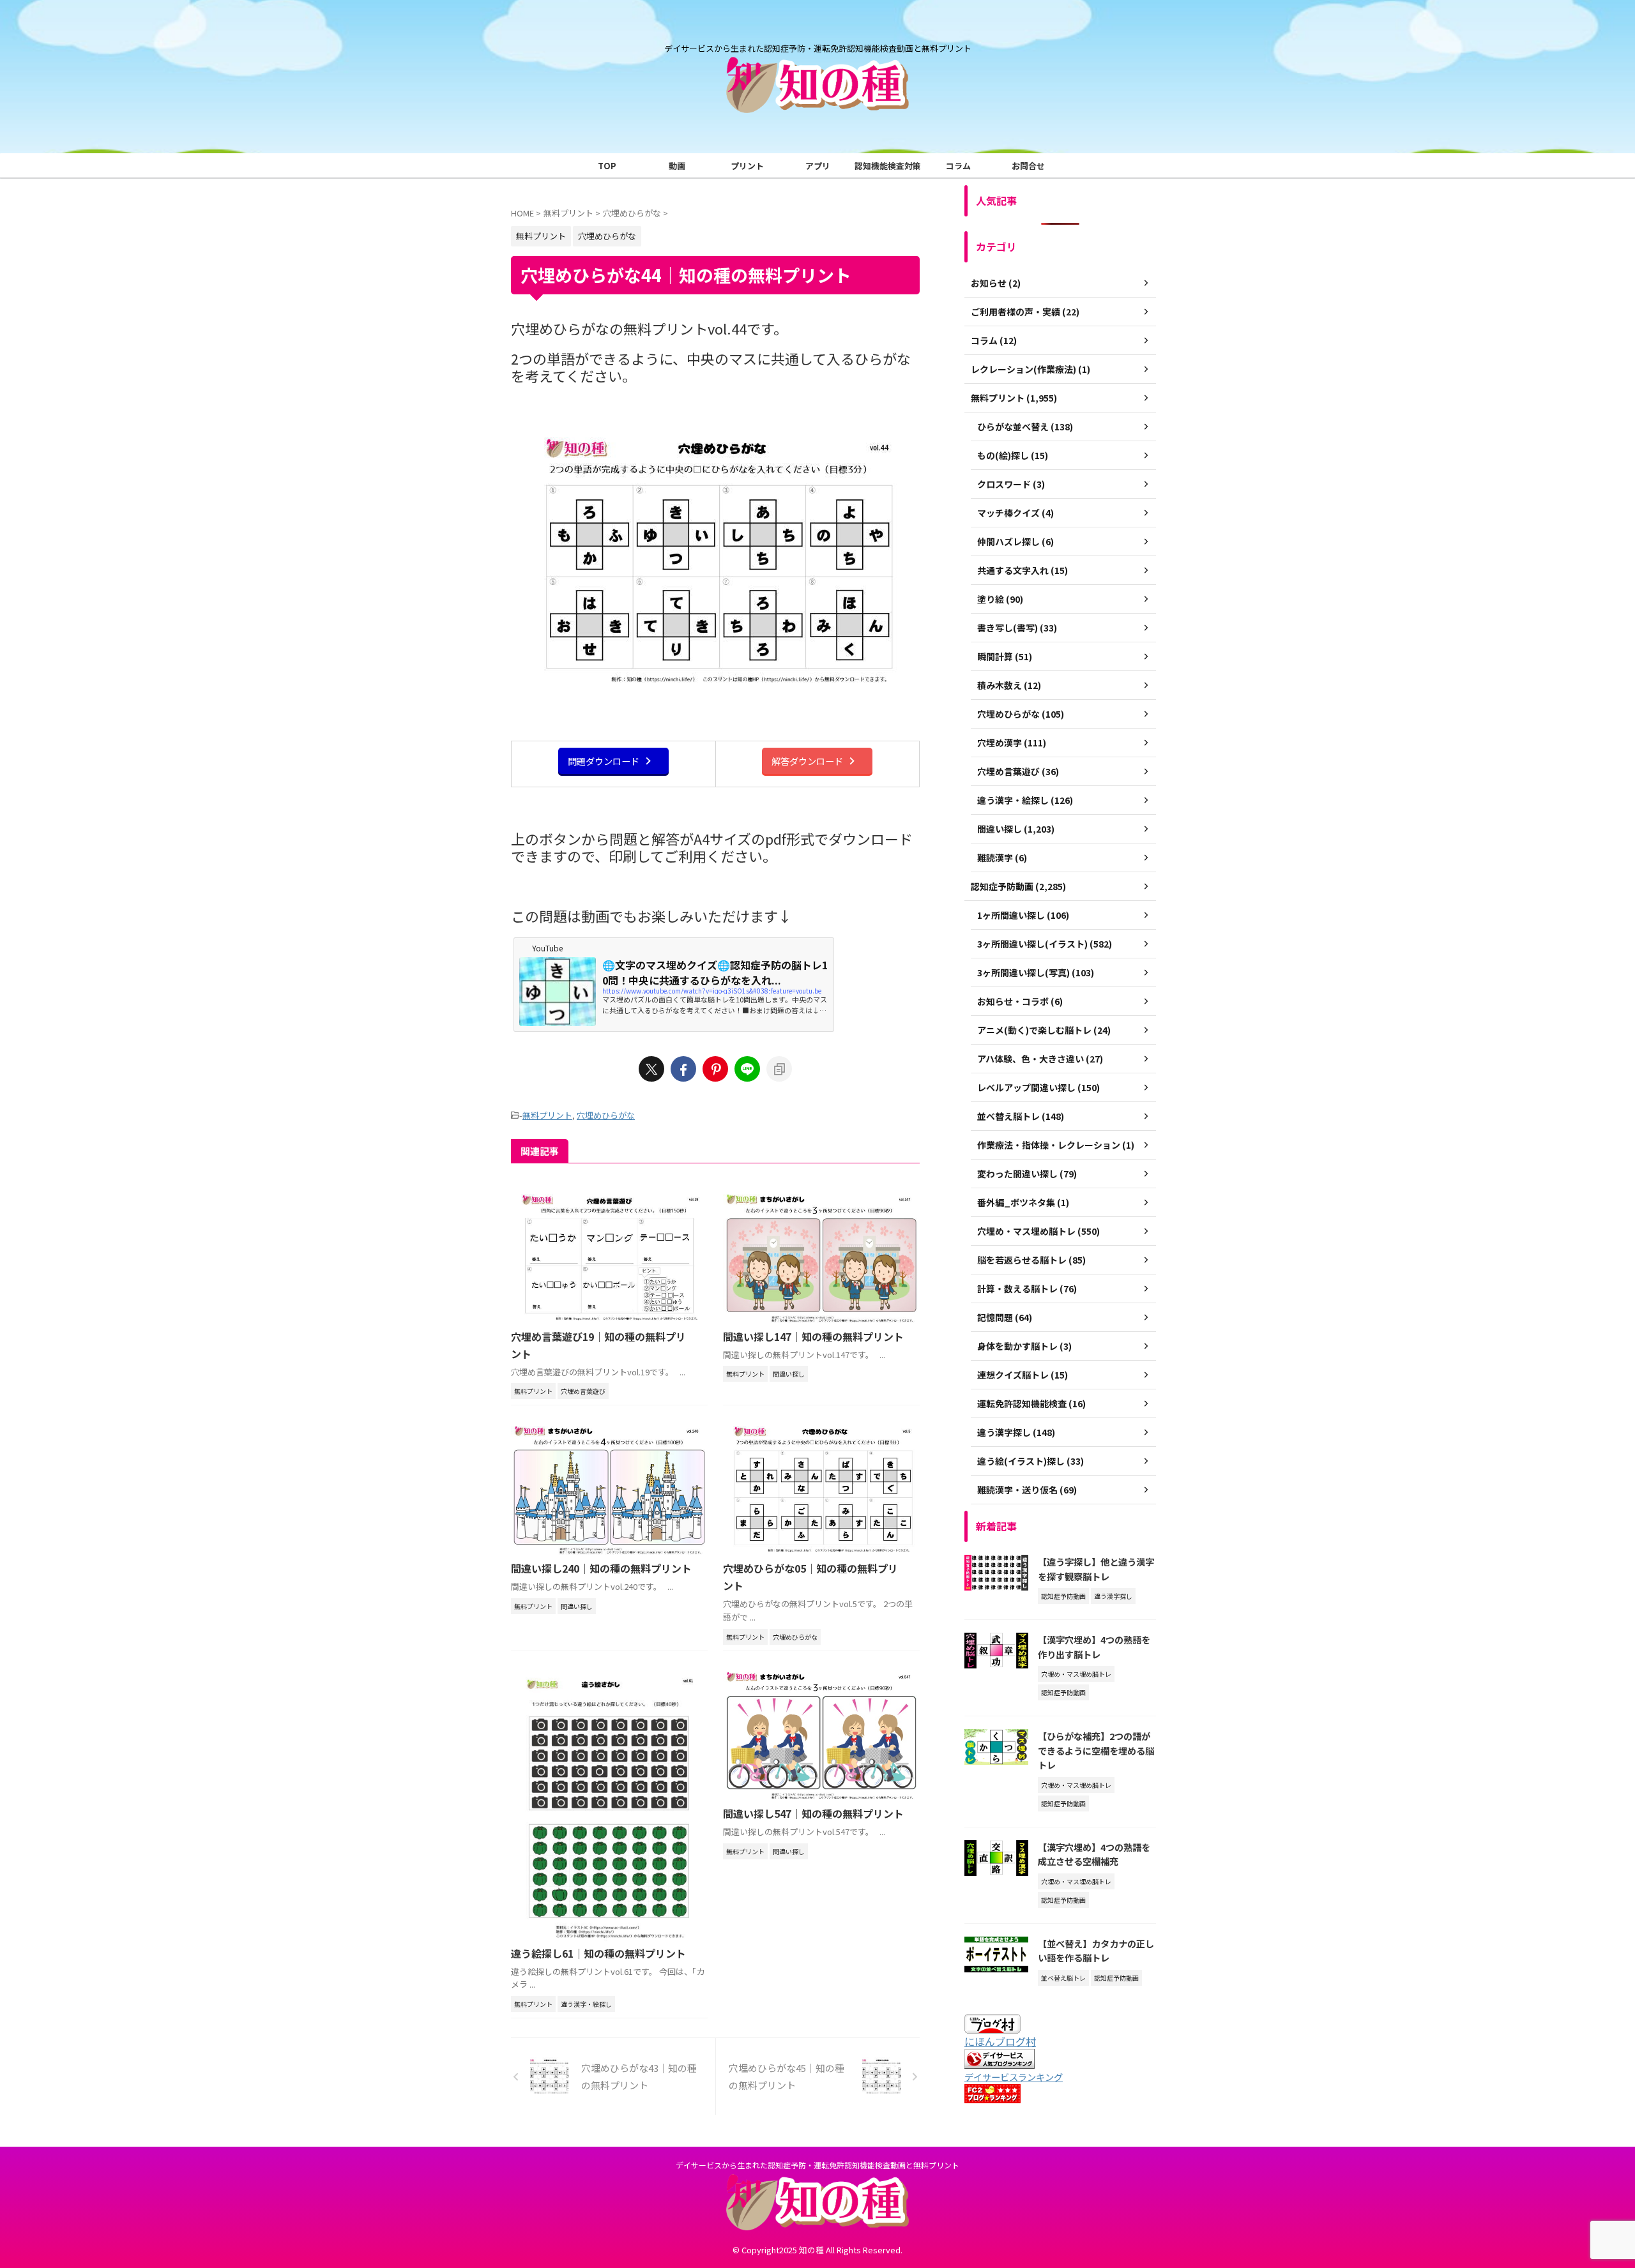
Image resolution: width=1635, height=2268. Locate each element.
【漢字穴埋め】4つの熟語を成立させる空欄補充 (1094, 1854)
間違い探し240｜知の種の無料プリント (601, 1568)
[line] (747, 1069)
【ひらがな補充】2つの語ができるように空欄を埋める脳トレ (1096, 1750)
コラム (958, 166)
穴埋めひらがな (606, 1115)
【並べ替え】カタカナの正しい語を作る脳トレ (1096, 1951)
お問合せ (1028, 166)
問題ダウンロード (604, 761)
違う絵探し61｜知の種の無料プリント (598, 1953)
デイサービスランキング (1014, 2077)
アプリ (818, 166)
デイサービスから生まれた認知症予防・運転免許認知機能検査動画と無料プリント (817, 2165)
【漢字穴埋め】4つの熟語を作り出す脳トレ (1094, 1647)
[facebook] (683, 1069)
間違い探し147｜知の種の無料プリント (813, 1336)
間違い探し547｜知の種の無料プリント (813, 1813)
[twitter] (651, 1069)
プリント (747, 166)
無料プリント (547, 1115)
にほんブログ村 (1000, 2041)
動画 (677, 166)
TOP (607, 166)
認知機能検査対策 (888, 166)
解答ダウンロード (807, 761)
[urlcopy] (779, 1069)
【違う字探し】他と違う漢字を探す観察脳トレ (1096, 1569)
